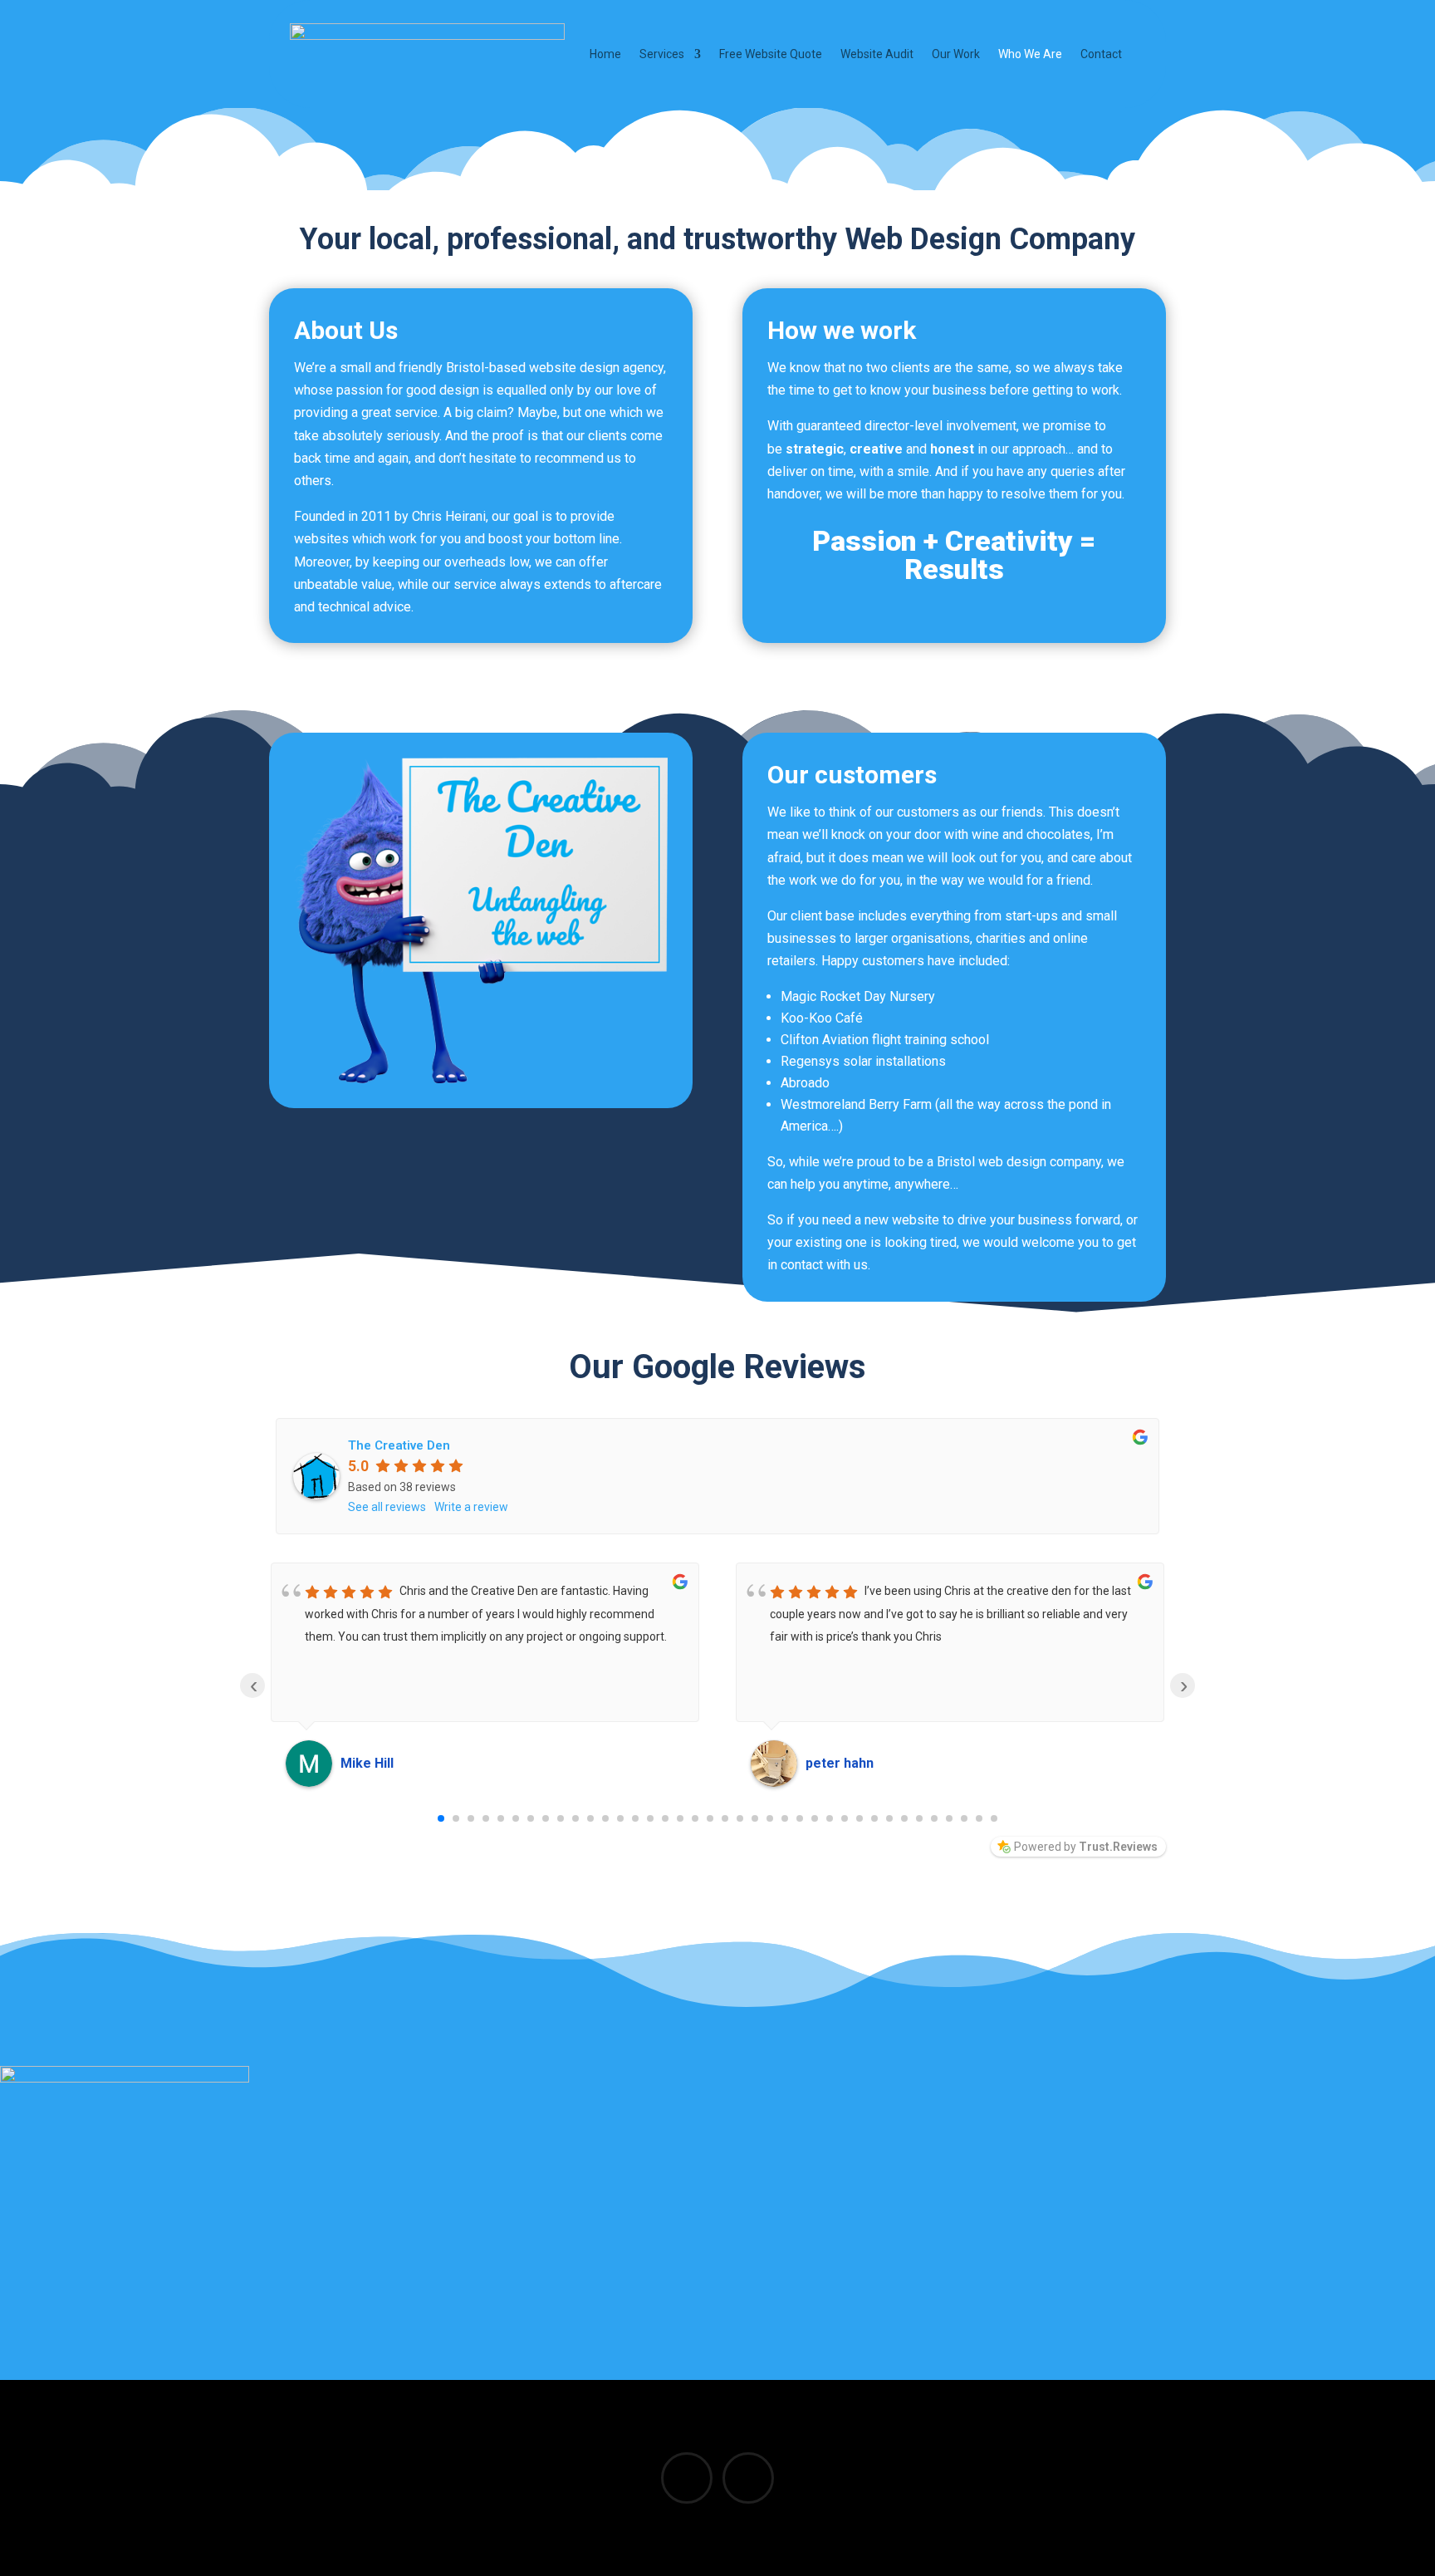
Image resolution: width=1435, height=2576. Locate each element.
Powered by (1086, 1847)
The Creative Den (399, 1445)
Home (605, 54)
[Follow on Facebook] (687, 2478)
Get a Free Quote (704, 2233)
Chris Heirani (449, 516)
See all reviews (387, 1507)
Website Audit (877, 54)
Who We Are (1030, 54)
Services (662, 54)
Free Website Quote (771, 54)
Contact (1101, 54)
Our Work (956, 54)
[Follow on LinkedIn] (748, 2478)
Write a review (471, 1507)
